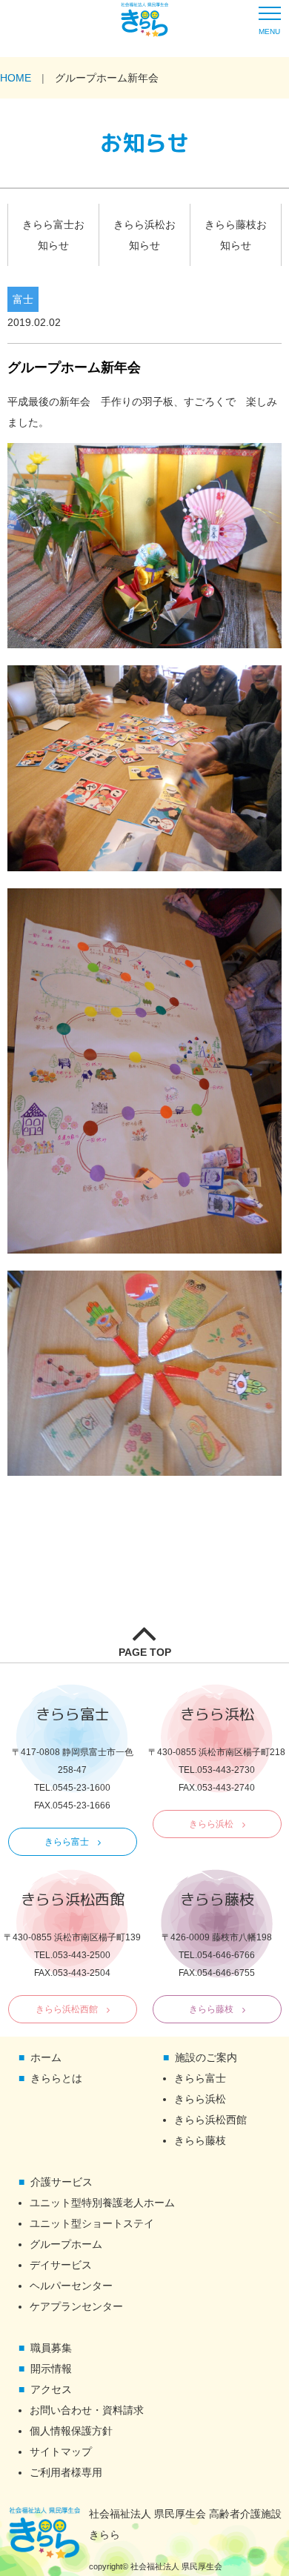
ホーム (46, 2057)
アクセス (51, 2389)
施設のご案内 (206, 2057)
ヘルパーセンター (71, 2286)
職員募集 (51, 2348)
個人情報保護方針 (71, 2431)
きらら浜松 (211, 1824)
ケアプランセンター (76, 2306)
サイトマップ (61, 2452)
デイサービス (61, 2265)
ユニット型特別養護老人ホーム (102, 2203)
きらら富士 (67, 1842)
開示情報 (51, 2369)
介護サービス (62, 2182)
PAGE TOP (145, 1652)
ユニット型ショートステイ (92, 2223)
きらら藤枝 (211, 2009)
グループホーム (66, 2244)
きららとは (56, 2078)
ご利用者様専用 (66, 2472)
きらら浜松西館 (67, 2009)
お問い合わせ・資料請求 (87, 2410)
